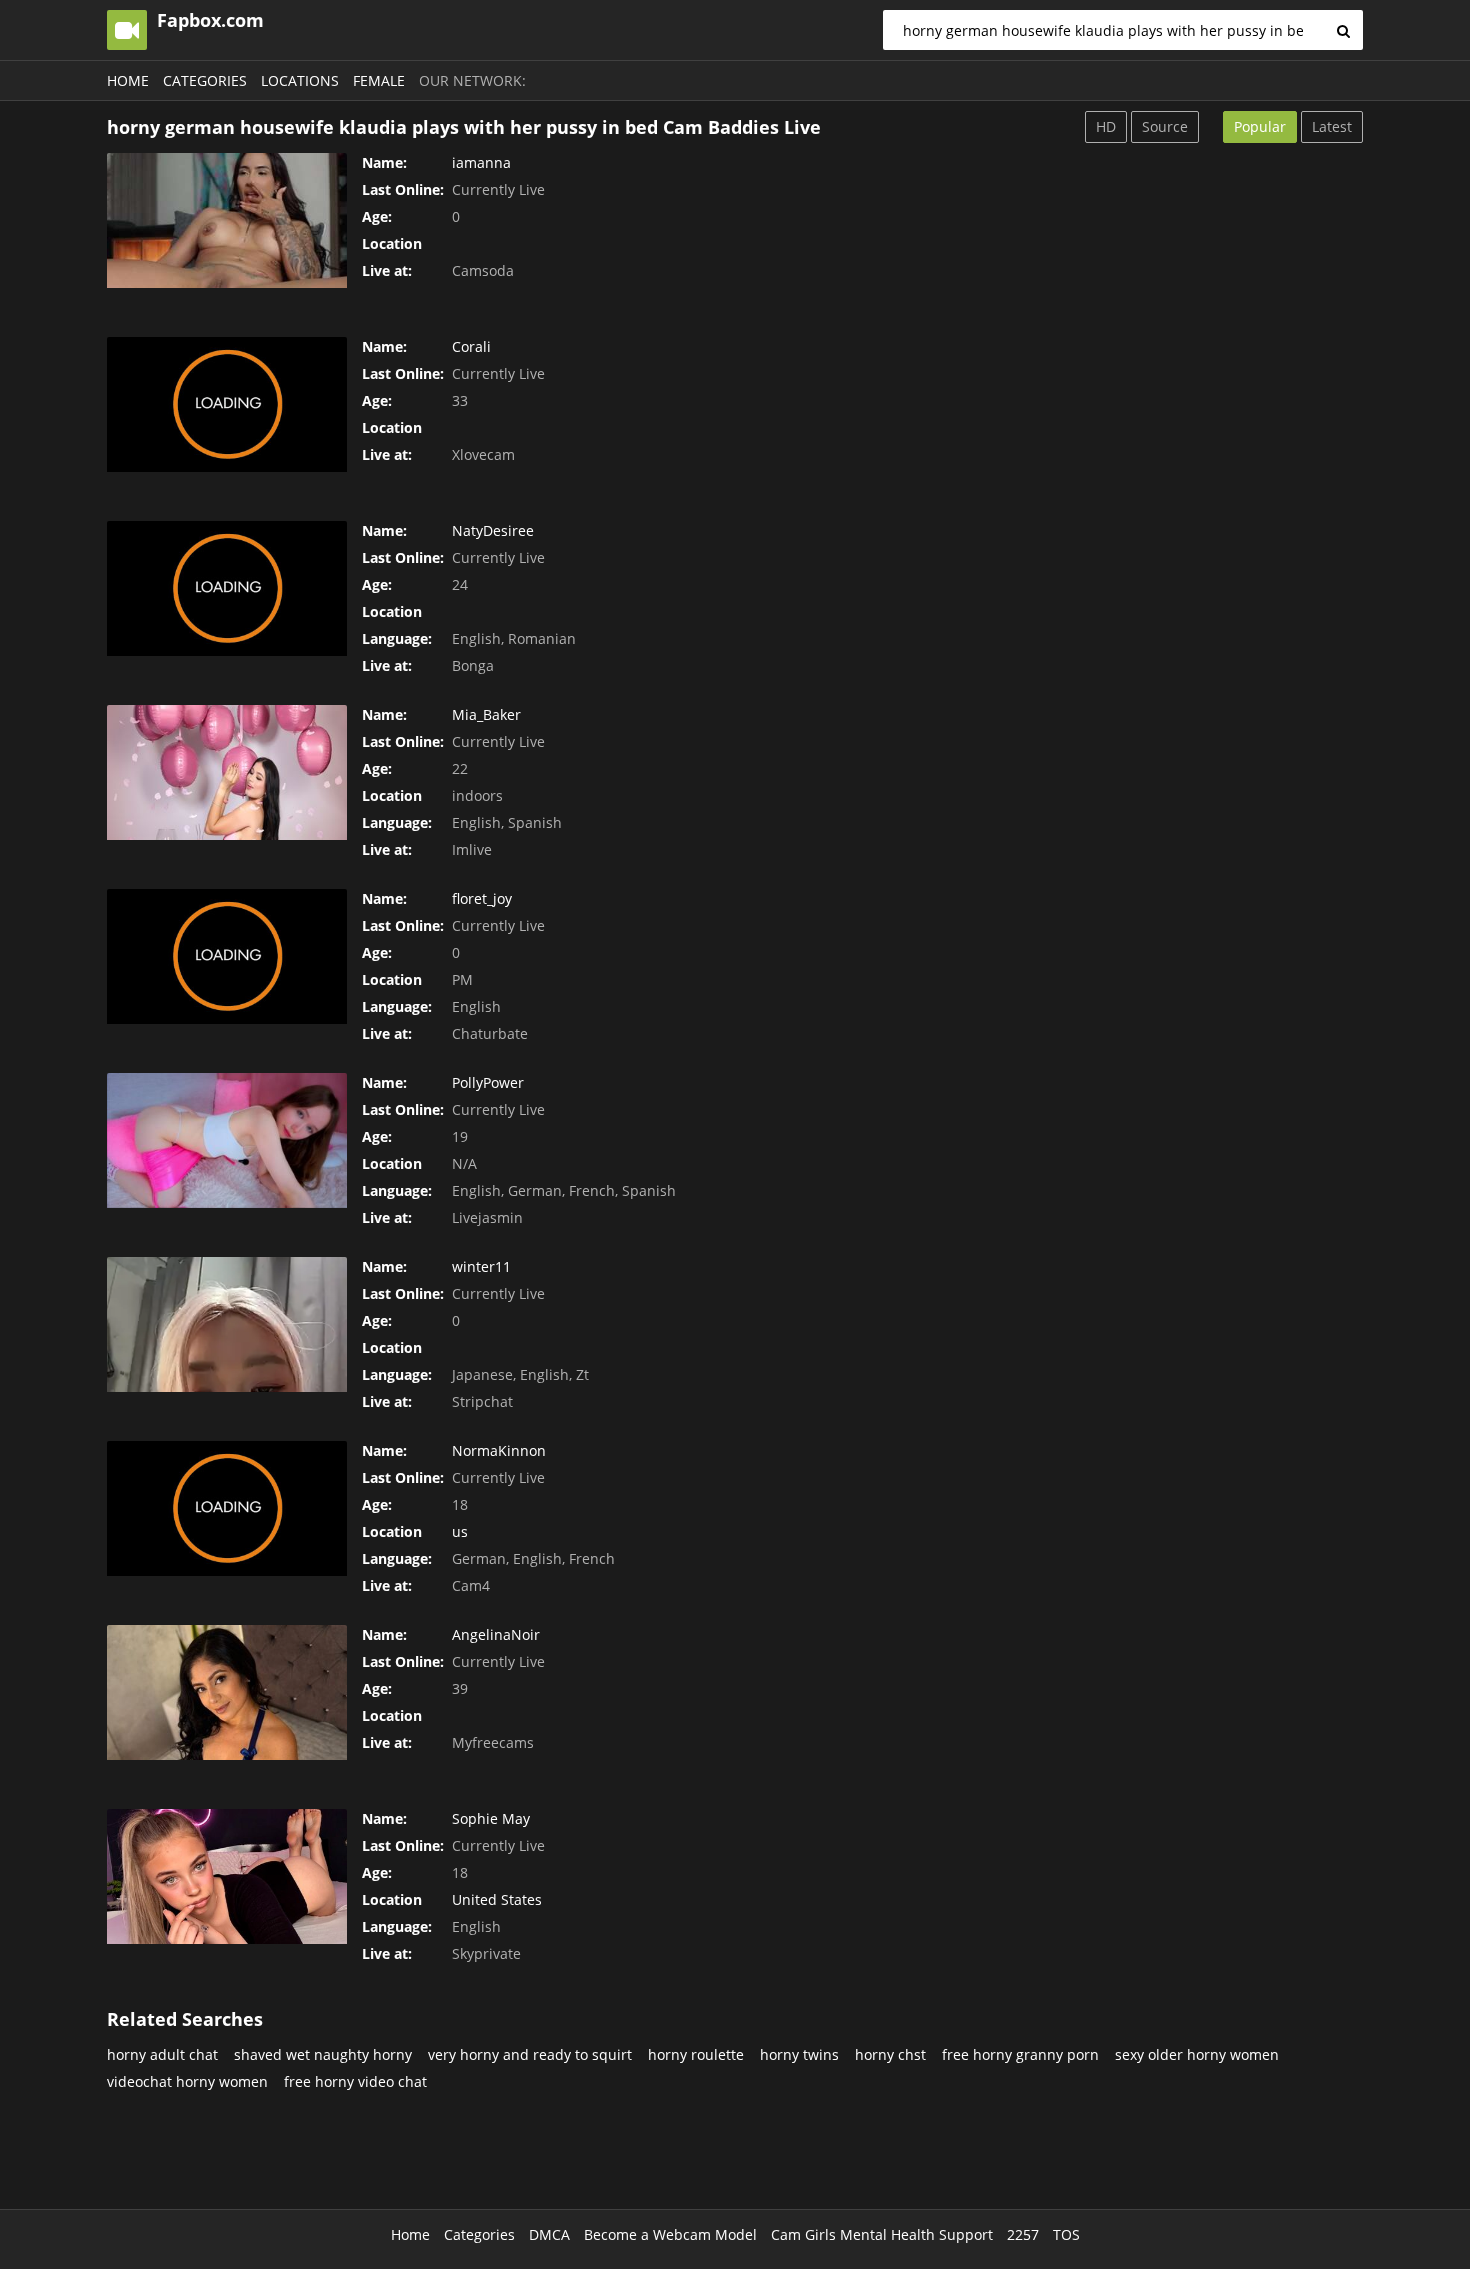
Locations (300, 80)
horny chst (890, 2054)
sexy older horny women (1197, 2054)
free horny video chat (355, 2081)
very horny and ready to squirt (530, 2054)
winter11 (481, 1266)
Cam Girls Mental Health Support (882, 2234)
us (460, 1531)
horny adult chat (162, 2054)
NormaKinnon (499, 1450)
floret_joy (482, 898)
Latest (1332, 126)
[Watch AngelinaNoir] (227, 1692)
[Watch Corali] (227, 404)
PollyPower (488, 1082)
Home (128, 80)
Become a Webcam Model (670, 2234)
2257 (1023, 2234)
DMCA (549, 2234)
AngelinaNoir (496, 1634)
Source (1165, 126)
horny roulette (696, 2054)
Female (379, 80)
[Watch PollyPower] (227, 1140)
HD (1106, 126)
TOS (1066, 2234)
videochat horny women (187, 2081)
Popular (1260, 126)
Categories (205, 80)
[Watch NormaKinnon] (227, 1508)
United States (497, 1899)
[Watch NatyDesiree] (227, 588)
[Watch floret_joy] (227, 956)
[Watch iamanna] (227, 220)
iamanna (481, 162)
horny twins (799, 2054)
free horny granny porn (1020, 2054)
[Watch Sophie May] (227, 1876)
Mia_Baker (486, 714)
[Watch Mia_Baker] (227, 772)
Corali (471, 346)
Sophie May (491, 1818)
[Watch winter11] (227, 1324)
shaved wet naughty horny (323, 2054)
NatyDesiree (493, 530)
